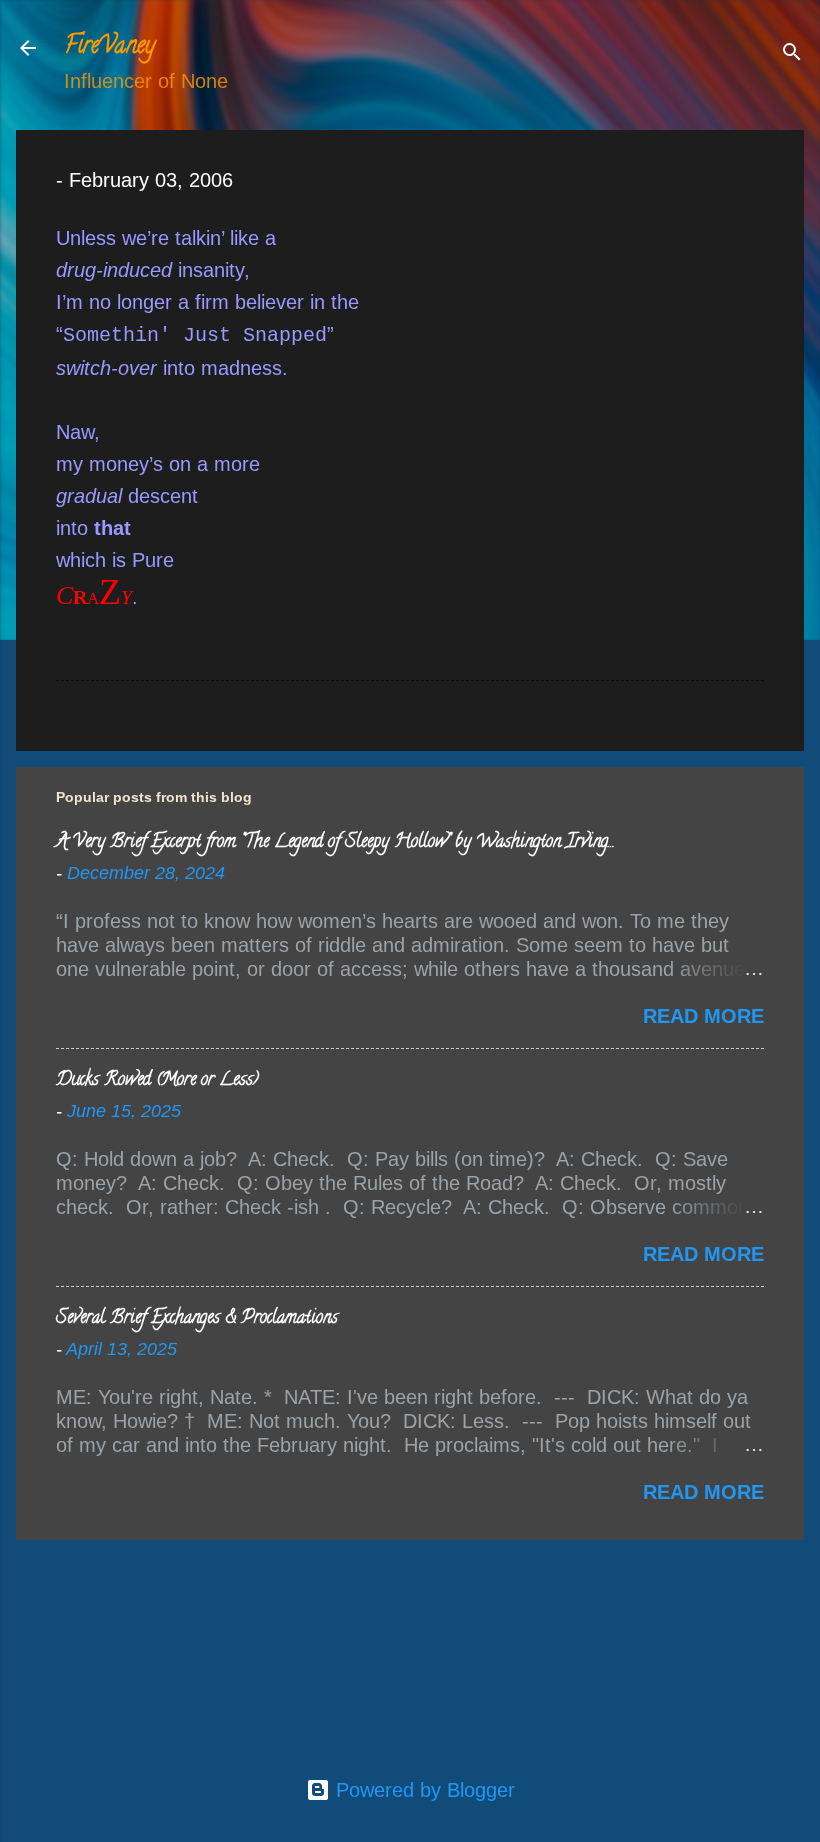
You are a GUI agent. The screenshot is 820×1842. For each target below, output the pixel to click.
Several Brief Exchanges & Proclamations (197, 1319)
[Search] (792, 54)
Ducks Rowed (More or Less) (157, 1081)
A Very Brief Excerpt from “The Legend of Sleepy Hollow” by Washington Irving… (334, 843)
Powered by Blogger (422, 1790)
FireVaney (109, 47)
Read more (703, 1016)
